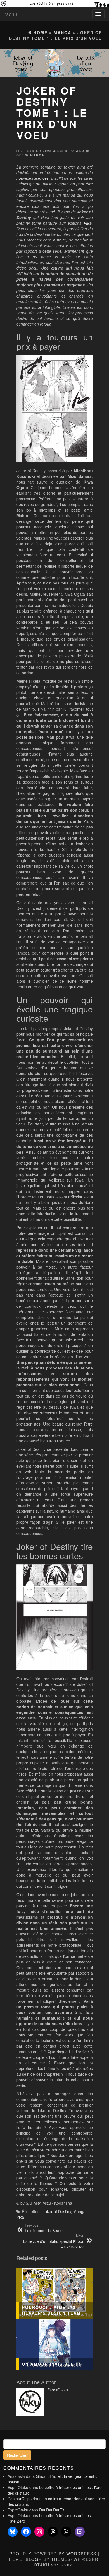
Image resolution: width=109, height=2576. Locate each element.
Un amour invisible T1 (52, 2364)
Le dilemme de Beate (44, 2228)
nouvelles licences (33, 178)
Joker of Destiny (57, 2211)
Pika (20, 2217)
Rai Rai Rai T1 (52, 2510)
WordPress (81, 2554)
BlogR (34, 2559)
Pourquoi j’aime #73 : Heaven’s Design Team (51, 2310)
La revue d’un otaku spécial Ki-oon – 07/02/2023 (54, 2241)
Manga (37, 155)
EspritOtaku (71, 151)
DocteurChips (20, 2499)
